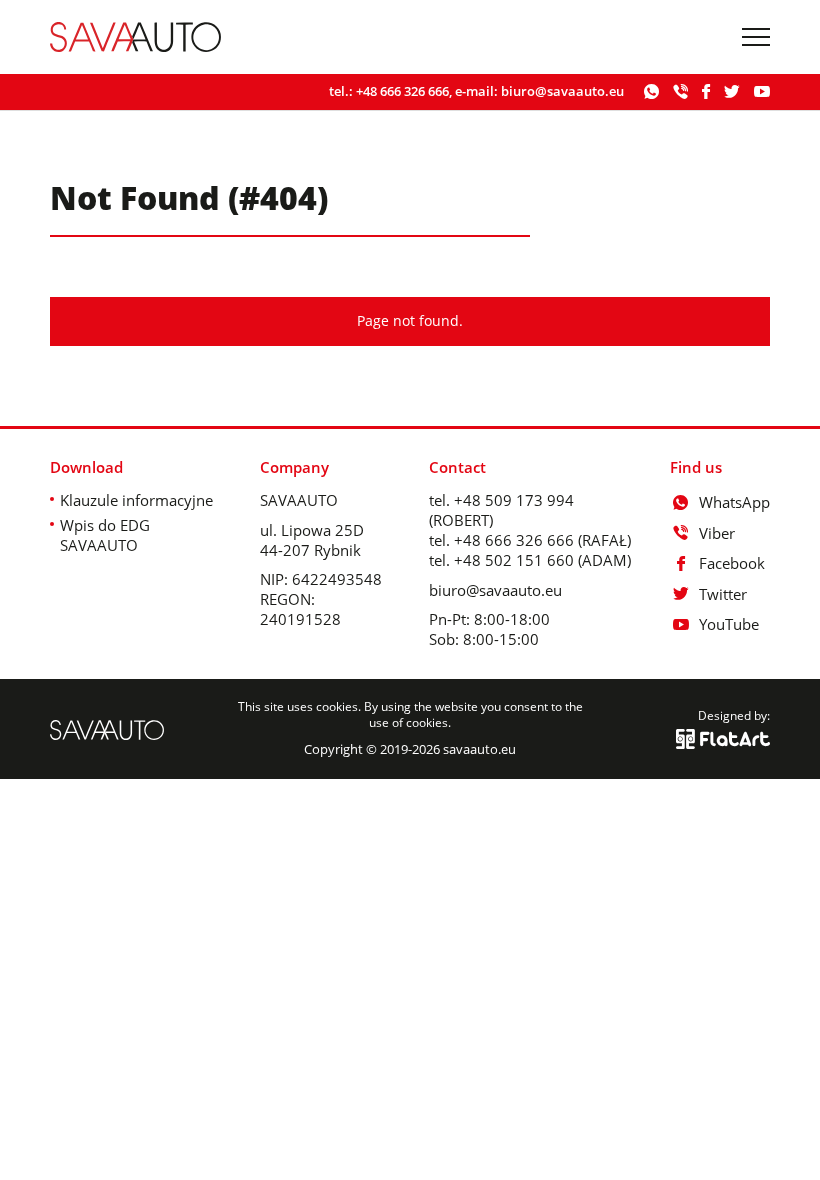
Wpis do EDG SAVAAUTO (105, 535)
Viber (717, 533)
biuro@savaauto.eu (562, 91)
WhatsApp (734, 502)
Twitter (723, 594)
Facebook (732, 563)
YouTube (729, 624)
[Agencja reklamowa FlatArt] (723, 739)
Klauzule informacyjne (136, 500)
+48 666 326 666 (402, 91)
